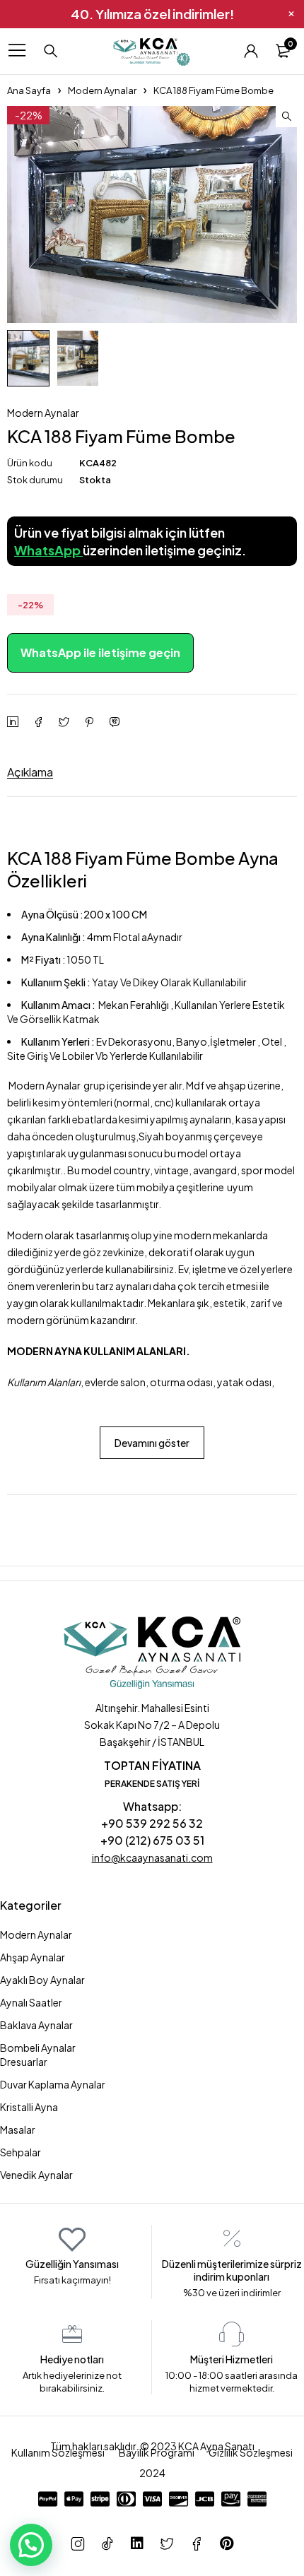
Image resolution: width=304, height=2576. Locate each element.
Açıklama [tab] (30, 772)
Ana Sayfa (29, 90)
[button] (286, 117)
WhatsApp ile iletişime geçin (100, 652)
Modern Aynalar (102, 90)
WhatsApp (48, 550)
